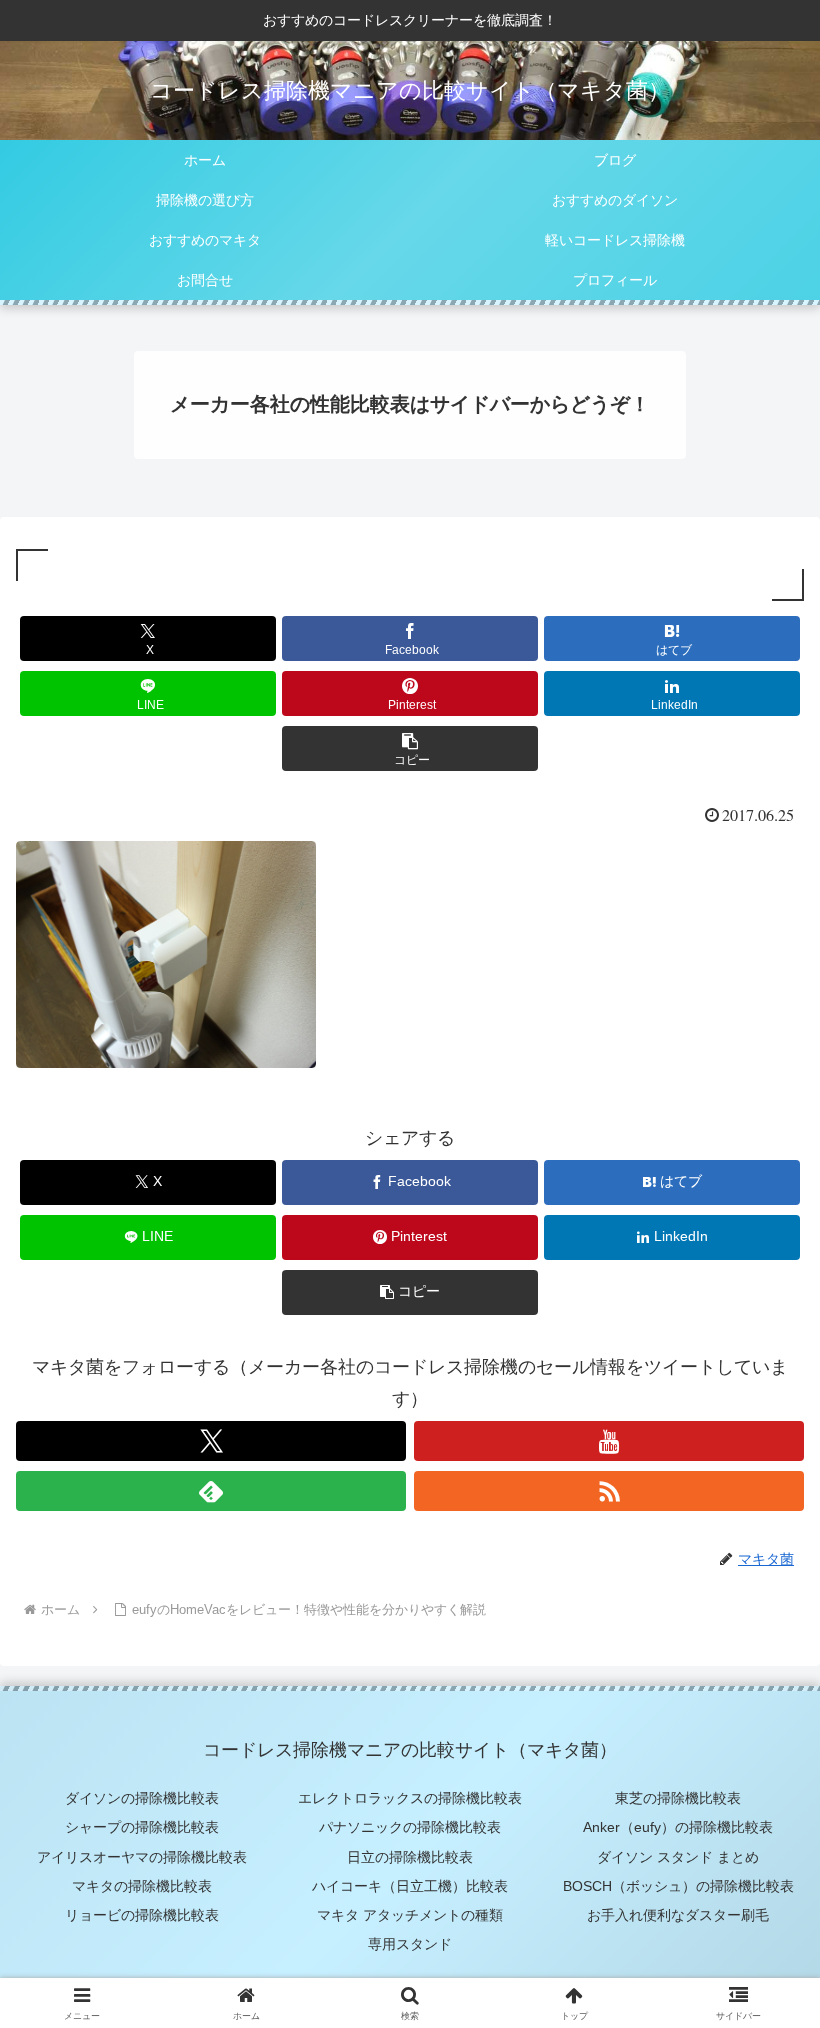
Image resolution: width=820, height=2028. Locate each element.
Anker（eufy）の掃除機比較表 (678, 1827)
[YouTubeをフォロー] (609, 1441)
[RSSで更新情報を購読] (609, 1491)
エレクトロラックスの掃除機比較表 (410, 1798)
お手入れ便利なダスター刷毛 (678, 1915)
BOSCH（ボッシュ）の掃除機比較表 (678, 1886)
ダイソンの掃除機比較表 (142, 1798)
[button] (410, 748)
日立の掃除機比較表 (410, 1857)
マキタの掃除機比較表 (142, 1886)
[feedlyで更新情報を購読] (211, 1491)
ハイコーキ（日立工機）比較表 (410, 1886)
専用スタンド (410, 1944)
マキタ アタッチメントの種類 (410, 1915)
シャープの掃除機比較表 (142, 1827)
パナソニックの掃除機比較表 (410, 1827)
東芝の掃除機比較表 (678, 1798)
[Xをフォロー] (211, 1441)
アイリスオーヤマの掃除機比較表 (142, 1857)
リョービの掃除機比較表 (142, 1915)
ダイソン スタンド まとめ (678, 1857)
